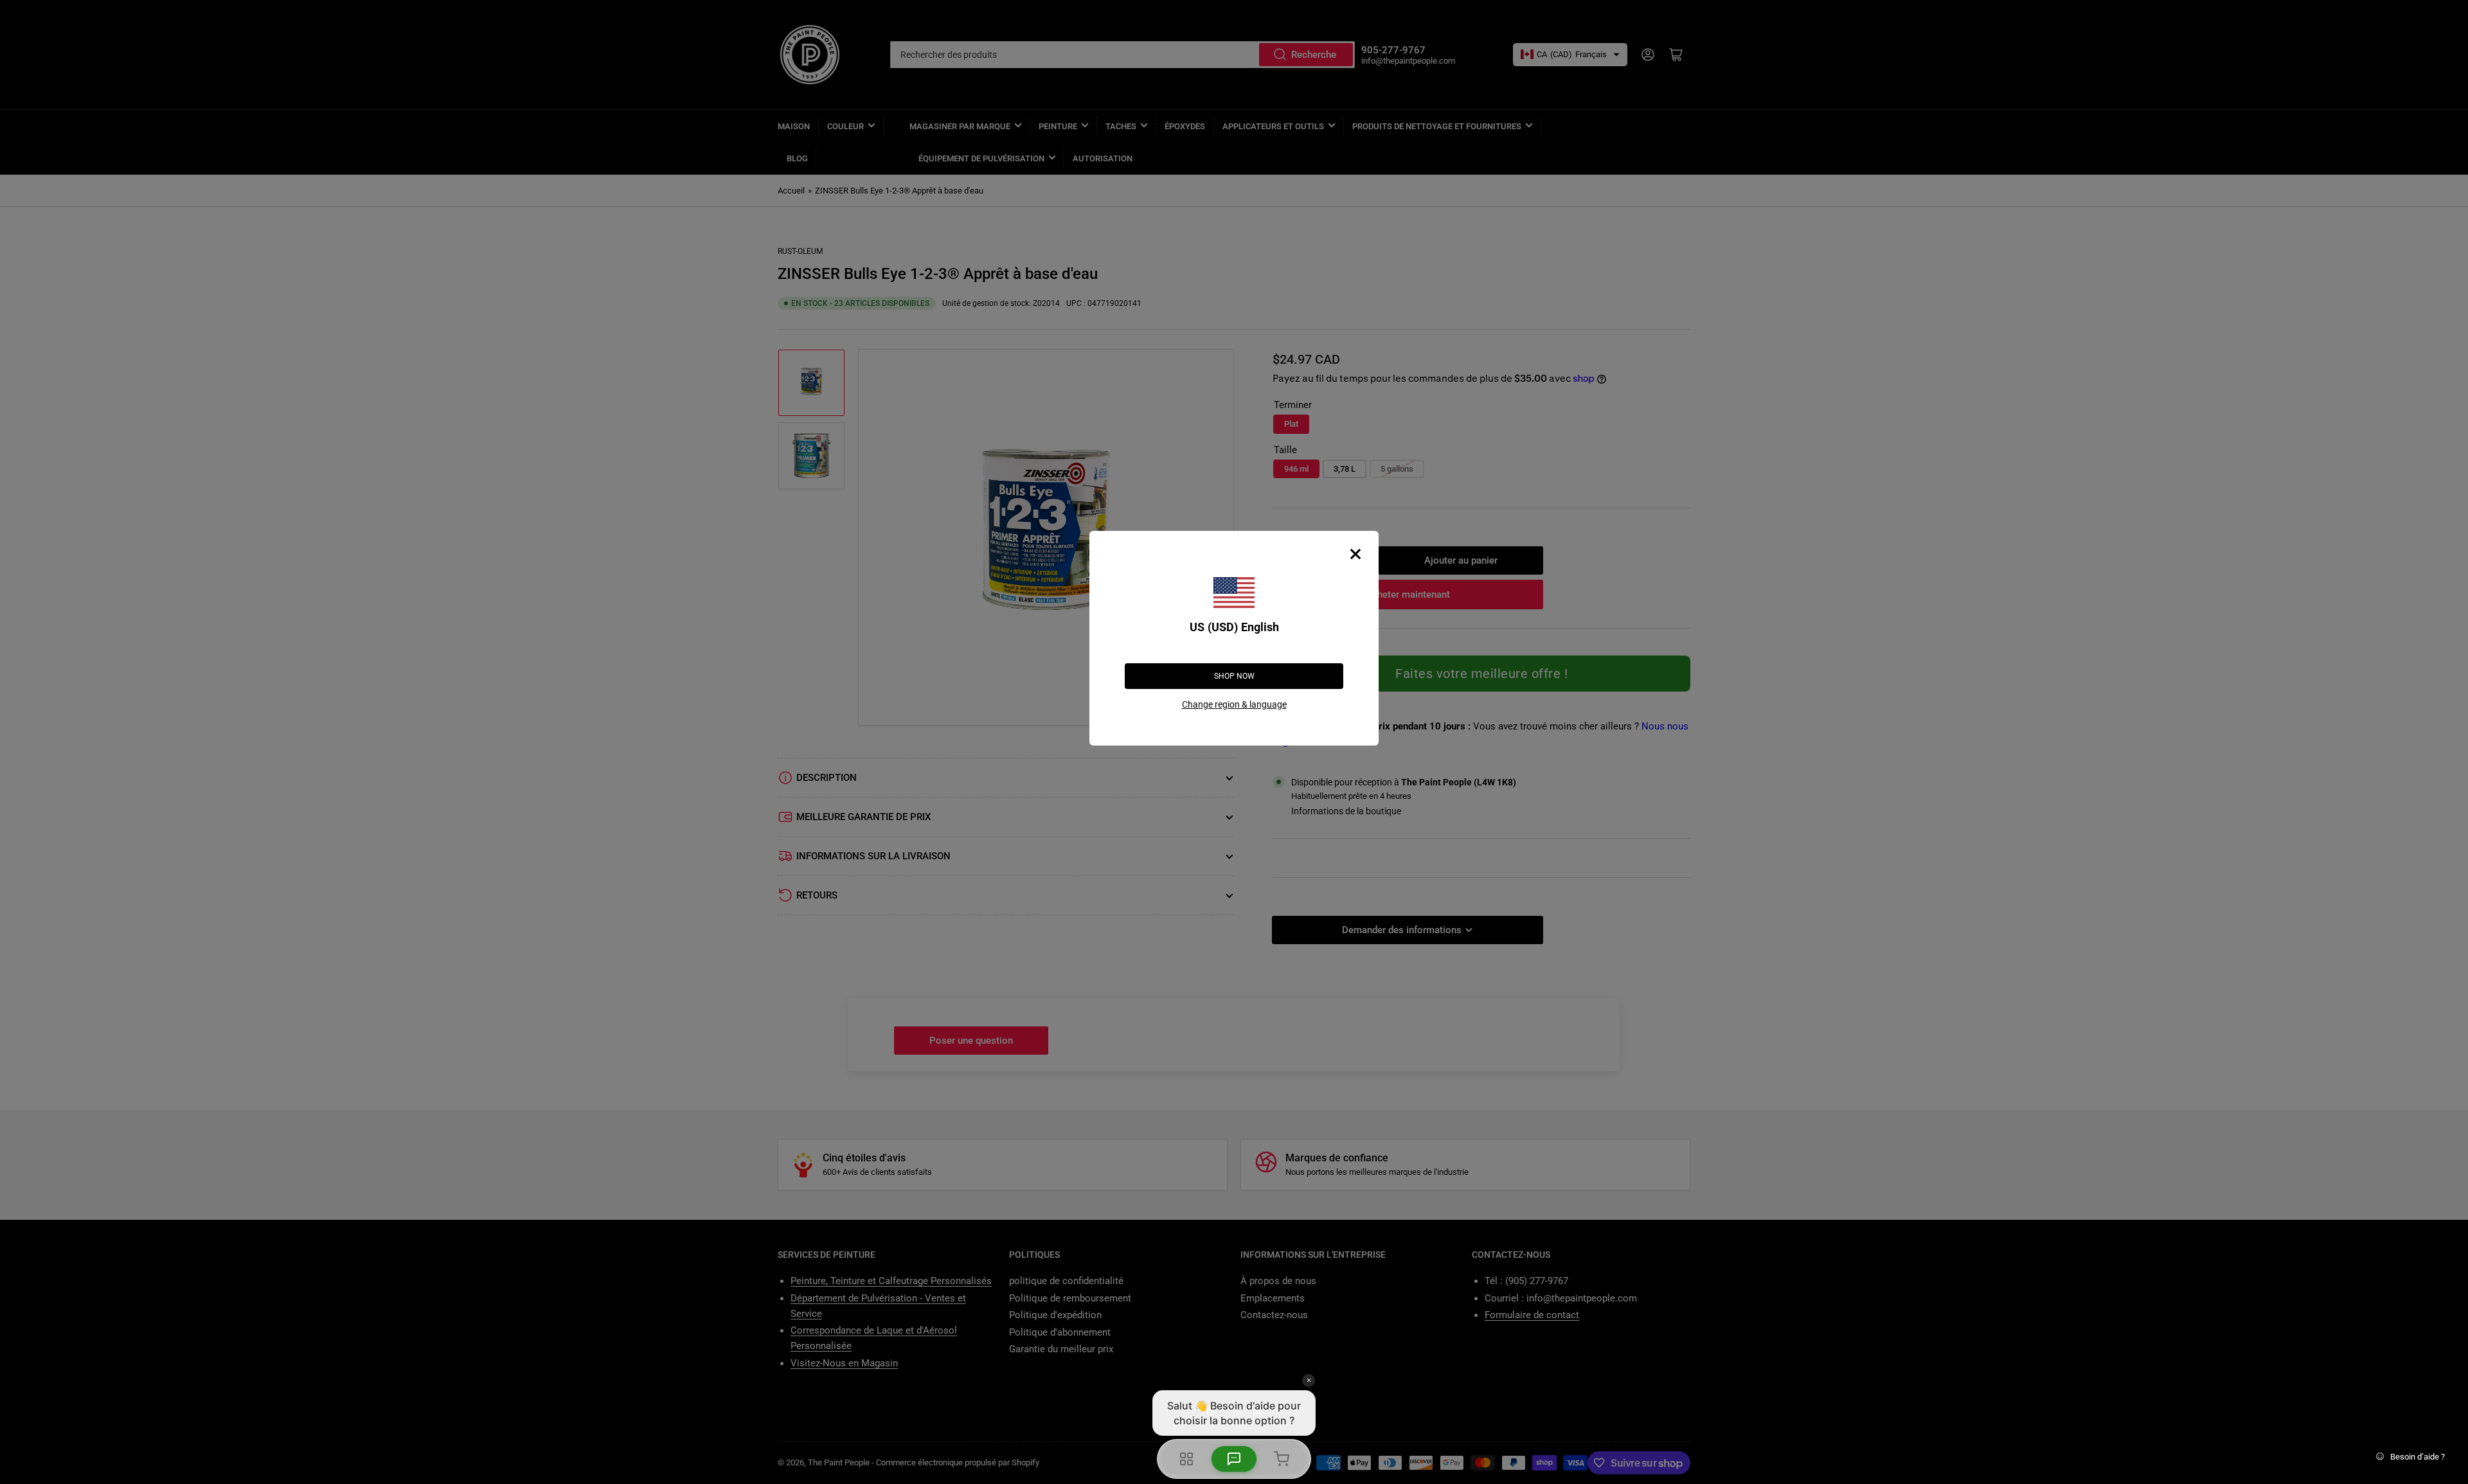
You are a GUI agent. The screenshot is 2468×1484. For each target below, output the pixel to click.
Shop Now (1234, 676)
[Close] (1355, 554)
